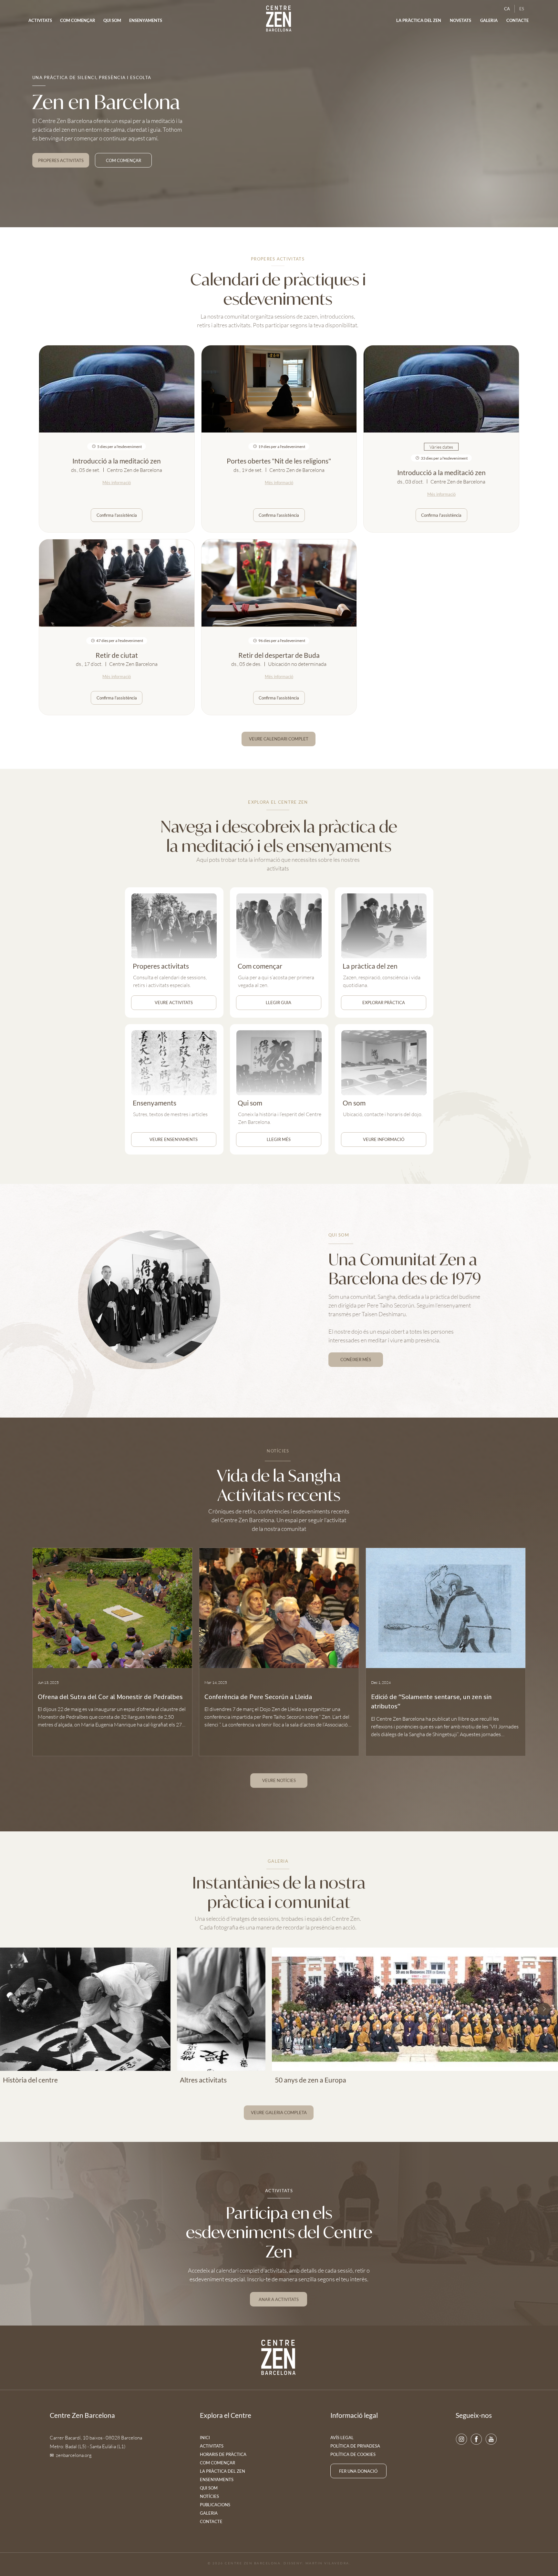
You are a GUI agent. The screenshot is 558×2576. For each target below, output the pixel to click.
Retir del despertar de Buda (279, 655)
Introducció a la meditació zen (117, 461)
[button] (461, 20)
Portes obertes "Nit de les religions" (279, 461)
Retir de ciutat (117, 655)
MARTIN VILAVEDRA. (328, 2563)
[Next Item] (544, 2009)
